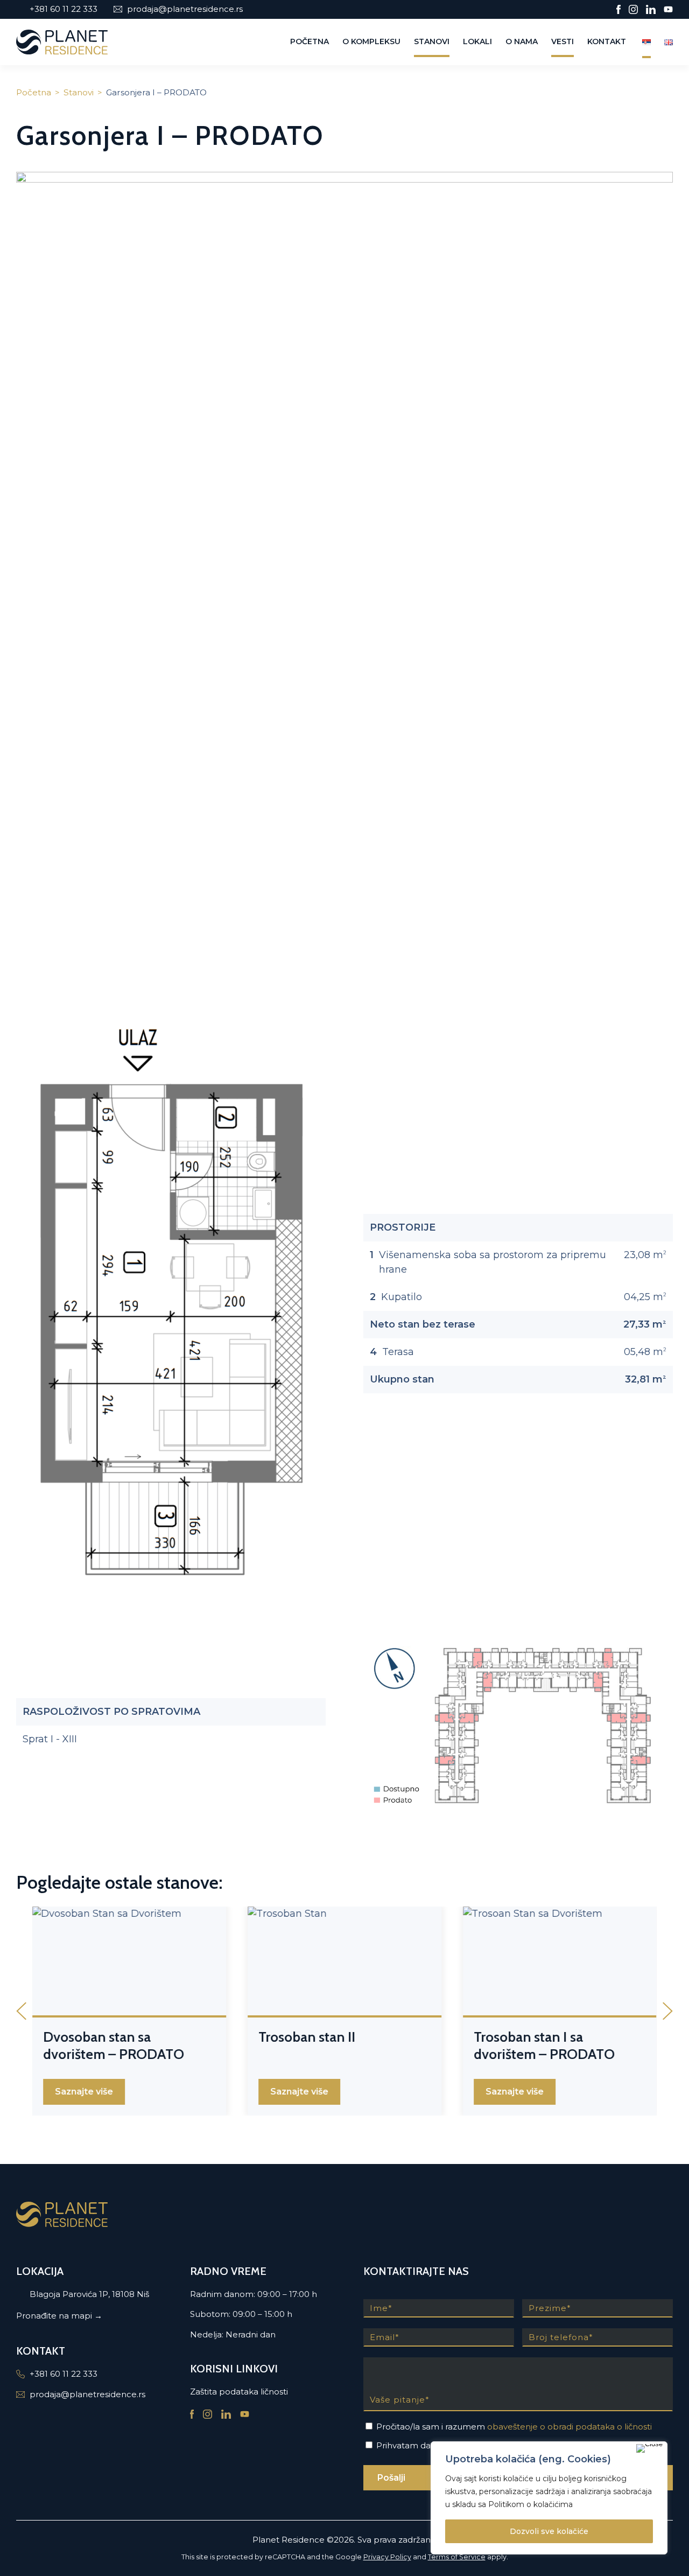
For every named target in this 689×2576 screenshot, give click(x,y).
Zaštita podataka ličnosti (239, 2392)
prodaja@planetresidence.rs (185, 9)
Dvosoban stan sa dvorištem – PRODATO (114, 2046)
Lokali (477, 41)
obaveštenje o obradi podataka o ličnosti (570, 2427)
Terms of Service (457, 2557)
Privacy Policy (387, 2557)
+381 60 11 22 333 (64, 9)
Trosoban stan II (307, 2037)
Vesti (563, 41)
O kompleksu (371, 41)
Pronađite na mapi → (59, 2316)
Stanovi (432, 41)
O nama (522, 41)
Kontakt (607, 41)
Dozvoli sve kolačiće (549, 2531)
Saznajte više (84, 2092)
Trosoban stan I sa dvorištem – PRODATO (544, 2046)
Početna (310, 41)
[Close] (649, 2448)
